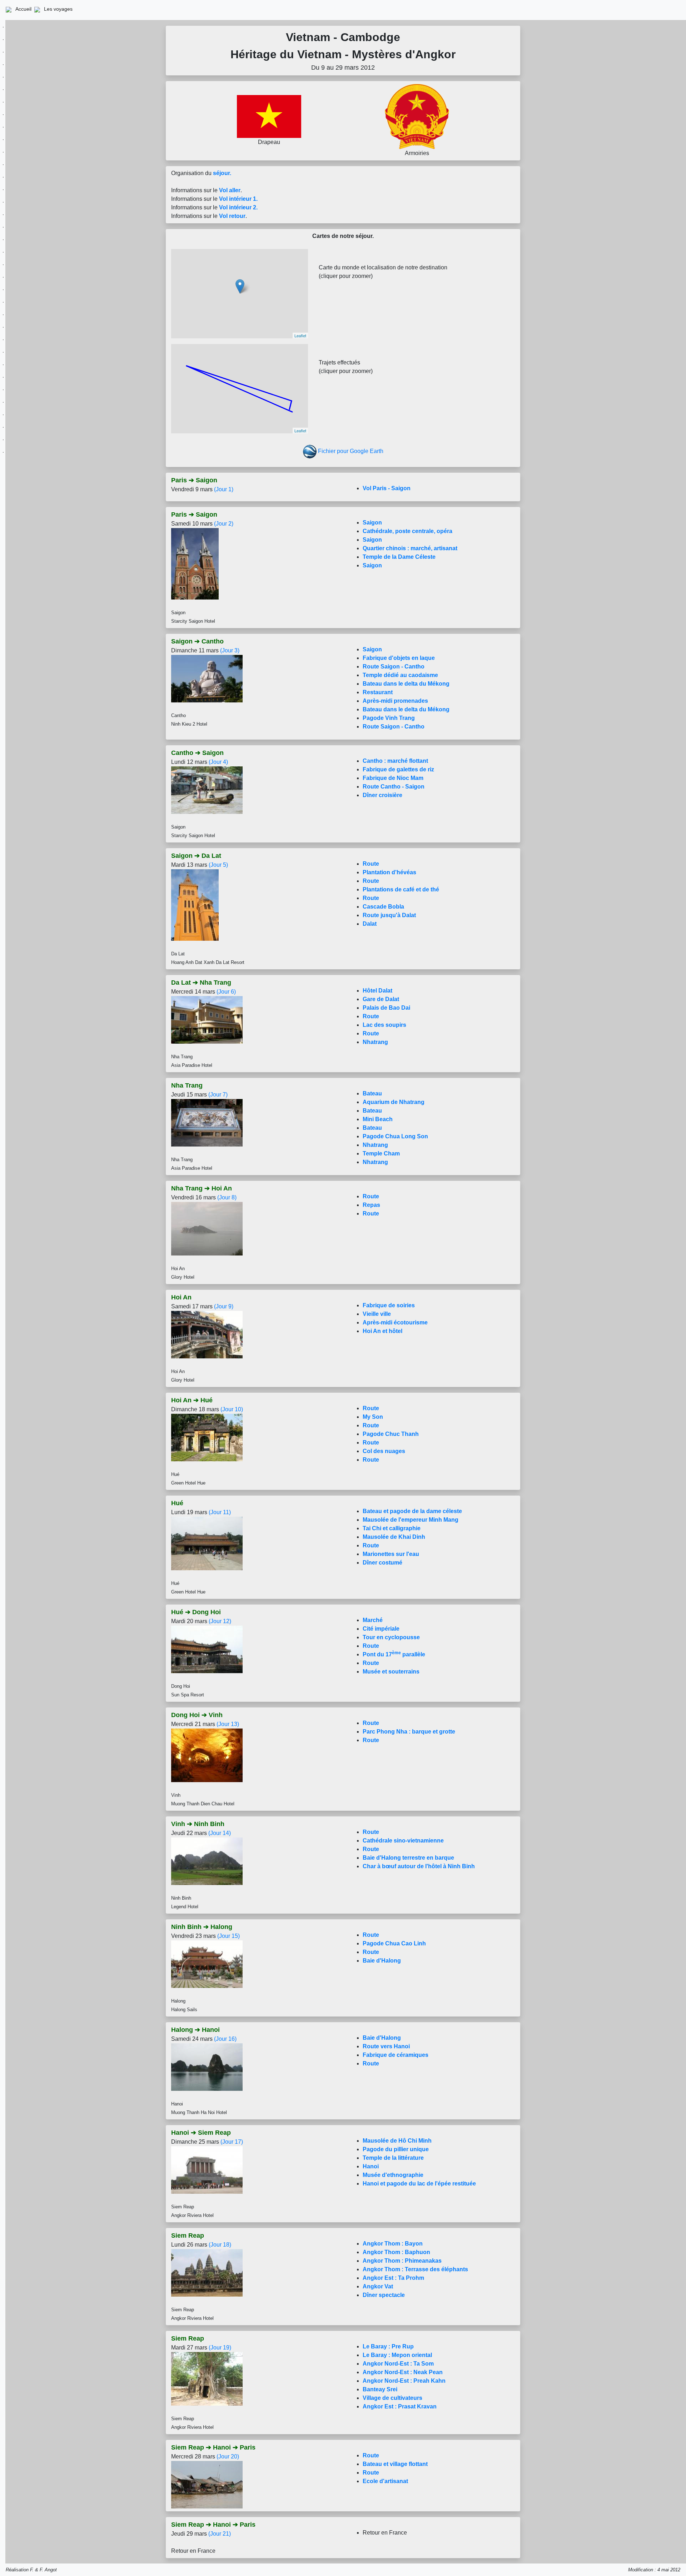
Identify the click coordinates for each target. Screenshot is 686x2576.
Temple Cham (381, 1153)
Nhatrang (375, 1042)
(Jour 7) (218, 1095)
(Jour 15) (228, 1936)
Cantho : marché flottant (395, 761)
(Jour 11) (220, 1512)
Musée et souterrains (391, 1672)
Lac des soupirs (384, 1025)
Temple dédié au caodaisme (400, 675)
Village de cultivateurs (392, 2398)
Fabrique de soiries (389, 1305)
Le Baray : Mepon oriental (397, 2355)
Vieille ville (377, 1314)
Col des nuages (384, 1451)
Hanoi (371, 2166)
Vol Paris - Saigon (387, 488)
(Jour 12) (220, 1621)
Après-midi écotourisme (395, 1322)
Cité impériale (381, 1629)
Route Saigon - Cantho (394, 667)
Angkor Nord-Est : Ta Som (398, 2364)
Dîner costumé (382, 1563)
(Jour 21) (220, 2534)
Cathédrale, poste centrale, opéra (407, 531)
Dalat (370, 924)
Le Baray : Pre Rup (388, 2346)
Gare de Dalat (381, 999)
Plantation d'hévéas (389, 872)
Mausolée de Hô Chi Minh (397, 2141)
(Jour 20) (228, 2456)
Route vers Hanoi (386, 2046)
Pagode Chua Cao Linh (394, 1943)
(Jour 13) (228, 1724)
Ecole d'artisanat (385, 2481)
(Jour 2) (224, 524)
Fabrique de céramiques (396, 2055)
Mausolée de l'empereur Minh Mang (411, 1520)
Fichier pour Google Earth (351, 451)
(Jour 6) (226, 992)
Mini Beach (378, 1119)
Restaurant (378, 692)
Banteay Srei (380, 2389)
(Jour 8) (227, 1197)
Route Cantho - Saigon (394, 787)
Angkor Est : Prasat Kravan (400, 2406)
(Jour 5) (218, 865)
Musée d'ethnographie (393, 2175)
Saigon (372, 523)
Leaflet (300, 335)
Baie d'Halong (382, 1961)
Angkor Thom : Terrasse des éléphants (415, 2269)
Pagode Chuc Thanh (391, 1434)
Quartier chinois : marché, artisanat (410, 548)
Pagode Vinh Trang (389, 718)
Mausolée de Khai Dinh (394, 1537)
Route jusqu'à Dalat (389, 915)
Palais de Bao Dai (386, 1008)
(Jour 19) (220, 2348)
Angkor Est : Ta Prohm (393, 2278)
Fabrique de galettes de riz (398, 769)
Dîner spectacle (384, 2295)
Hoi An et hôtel (382, 1331)
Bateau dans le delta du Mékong (406, 684)
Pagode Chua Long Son (395, 1136)
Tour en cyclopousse (391, 1637)
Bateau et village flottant (395, 2464)
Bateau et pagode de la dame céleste (412, 1511)
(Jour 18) (220, 2245)
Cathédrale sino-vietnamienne (403, 1841)
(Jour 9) (224, 1306)
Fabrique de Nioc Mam (393, 778)
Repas (371, 1205)
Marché (373, 1620)
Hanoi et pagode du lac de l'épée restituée (419, 2184)
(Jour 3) (230, 650)
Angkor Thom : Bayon (393, 2244)
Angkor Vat (378, 2286)
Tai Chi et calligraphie (392, 1528)
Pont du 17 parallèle (394, 1654)
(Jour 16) (225, 2039)
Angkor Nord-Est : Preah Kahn (404, 2381)
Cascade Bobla (383, 907)
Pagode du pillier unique (396, 2149)
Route (371, 864)
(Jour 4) (218, 762)
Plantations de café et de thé (401, 889)
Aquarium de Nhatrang (394, 1102)
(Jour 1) (224, 489)
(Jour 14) (220, 1833)
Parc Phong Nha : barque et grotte (409, 1732)
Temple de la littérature (393, 2158)
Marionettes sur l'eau (391, 1554)
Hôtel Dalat (377, 991)
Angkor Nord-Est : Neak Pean (403, 2372)
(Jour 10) (232, 1409)
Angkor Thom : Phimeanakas (402, 2261)
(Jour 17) (232, 2142)
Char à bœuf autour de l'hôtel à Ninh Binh (419, 1866)
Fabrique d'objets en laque (399, 658)
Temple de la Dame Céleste (399, 557)
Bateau (372, 1093)
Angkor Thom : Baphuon (396, 2252)
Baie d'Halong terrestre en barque (408, 1858)
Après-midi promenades (395, 701)
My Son (373, 1417)
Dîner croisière (382, 795)
